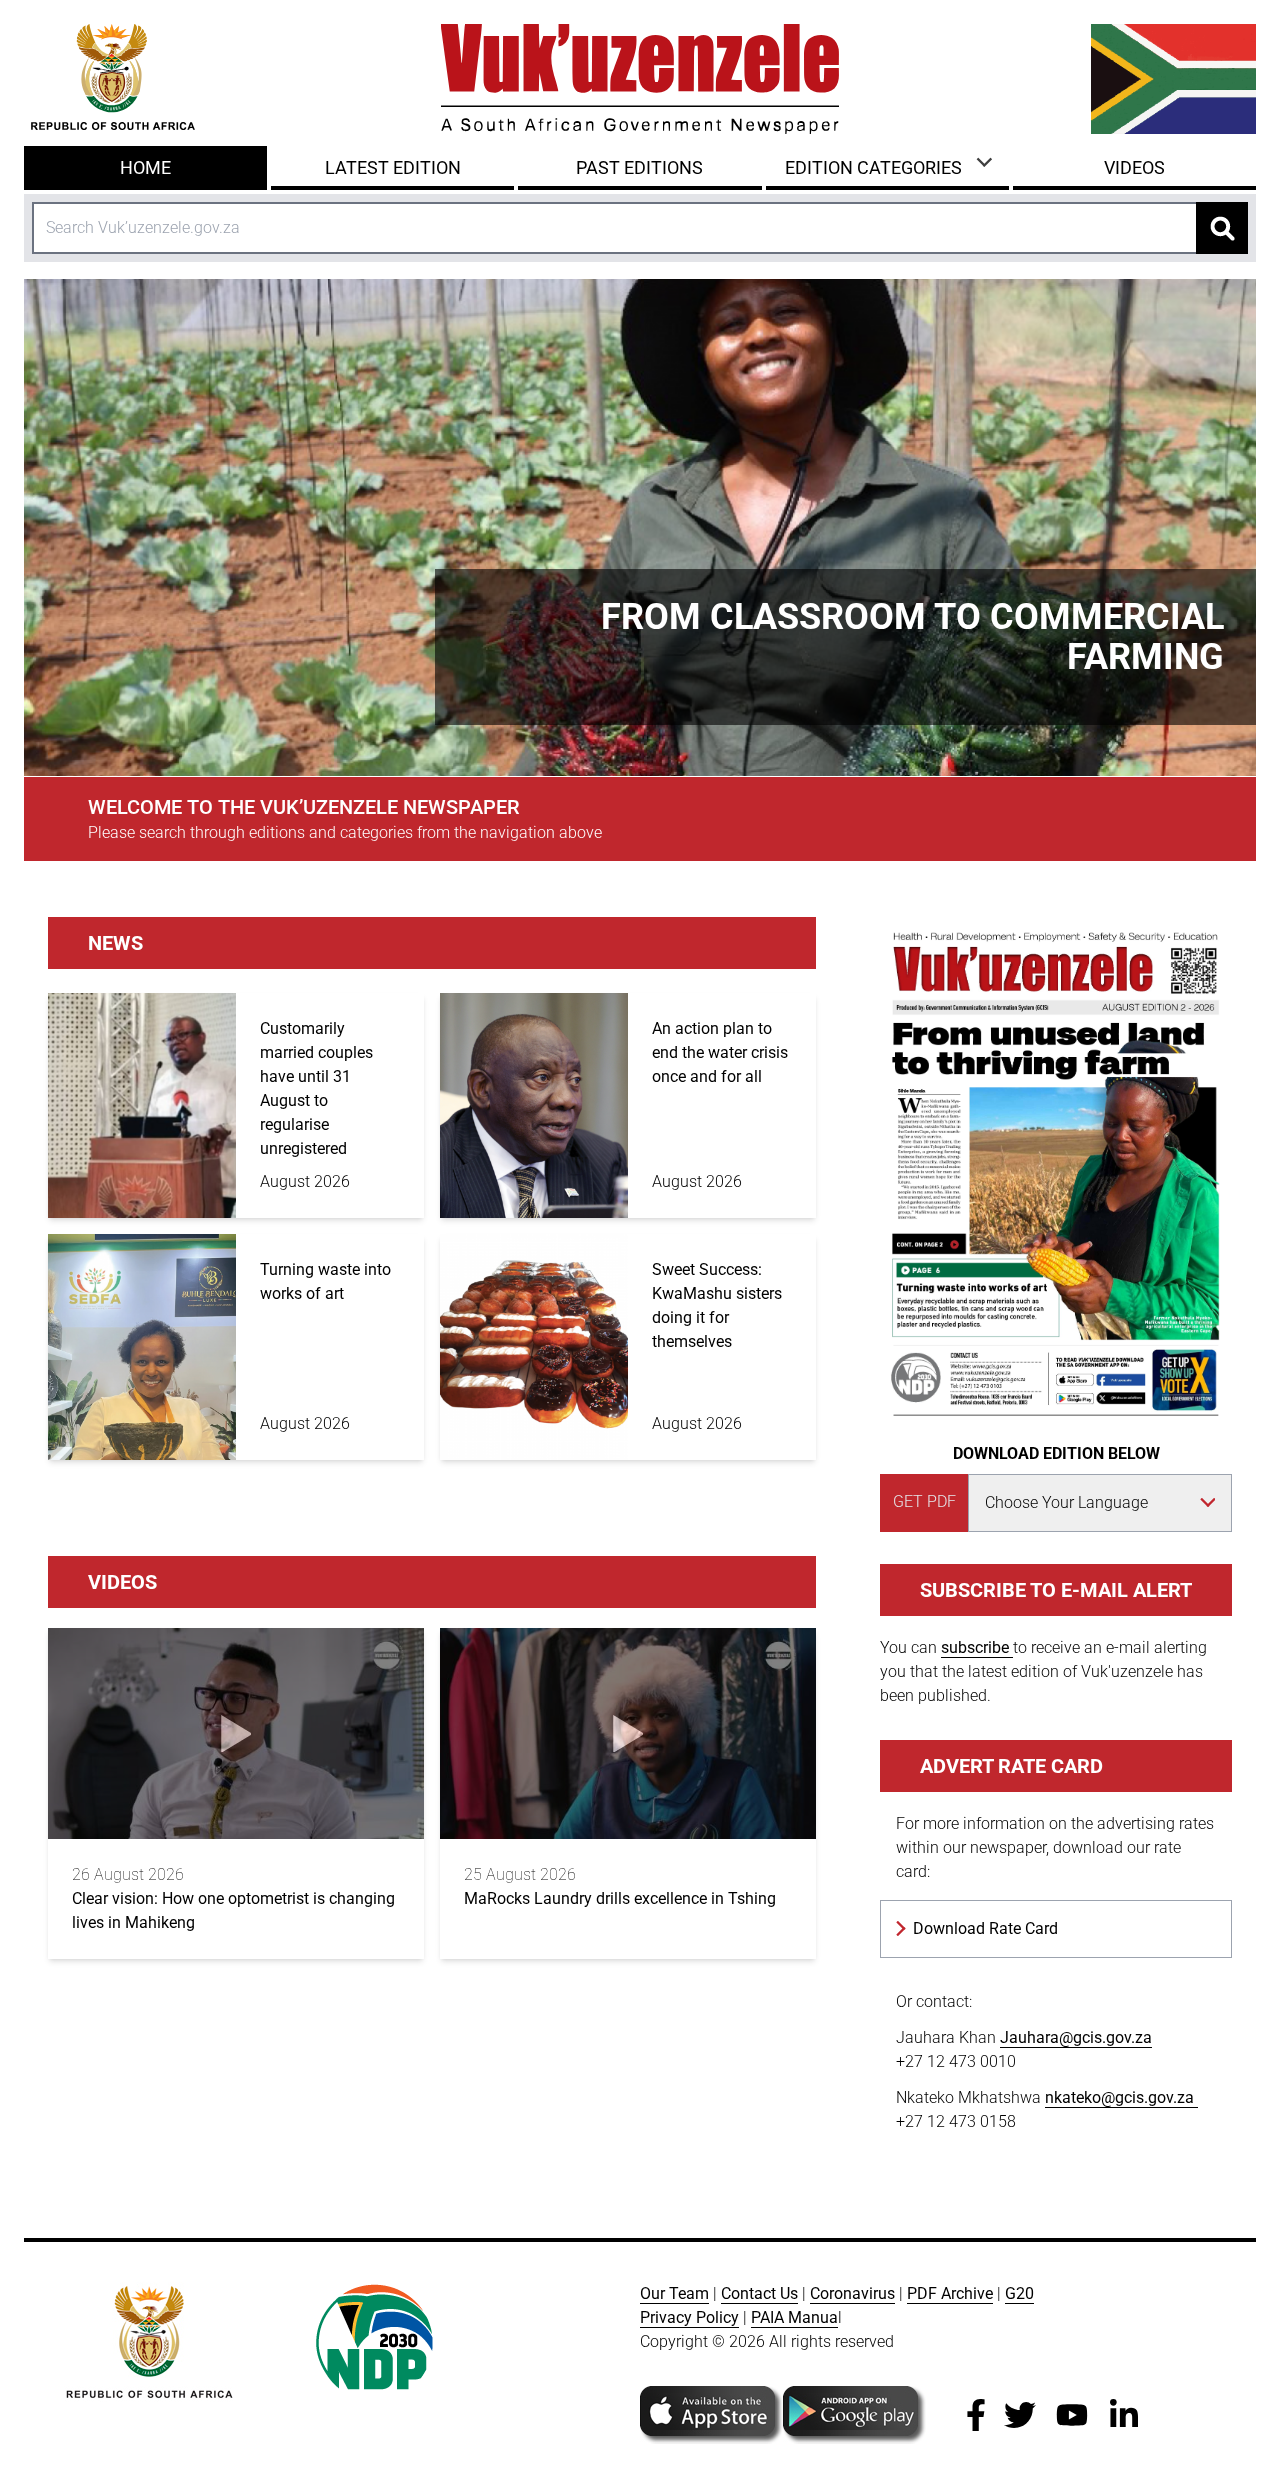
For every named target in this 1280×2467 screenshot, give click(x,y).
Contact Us (759, 2293)
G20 (1019, 2293)
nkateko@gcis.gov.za (1121, 2097)
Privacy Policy (689, 2317)
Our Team (674, 2293)
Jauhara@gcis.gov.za (1076, 2037)
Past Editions (639, 167)
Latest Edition (393, 167)
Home (145, 167)
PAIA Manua (794, 2317)
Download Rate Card (985, 1928)
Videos (1134, 167)
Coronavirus (852, 2293)
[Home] (640, 79)
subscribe (977, 1647)
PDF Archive (950, 2293)
